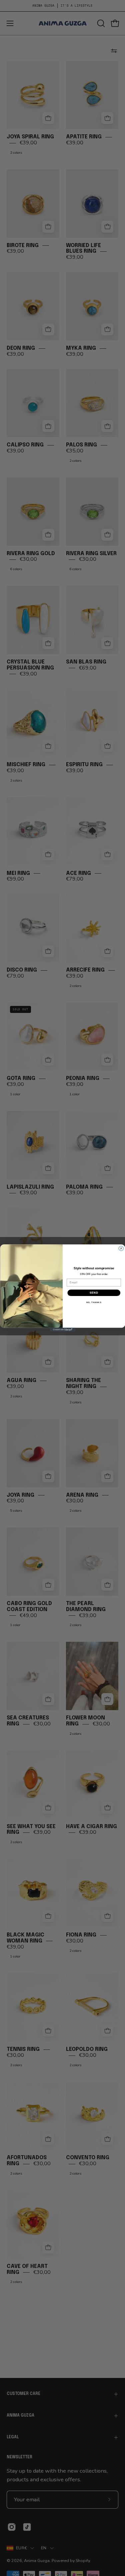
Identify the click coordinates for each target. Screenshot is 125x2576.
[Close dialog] (121, 1248)
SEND (94, 1293)
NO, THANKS (94, 1303)
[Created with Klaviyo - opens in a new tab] (62, 1330)
